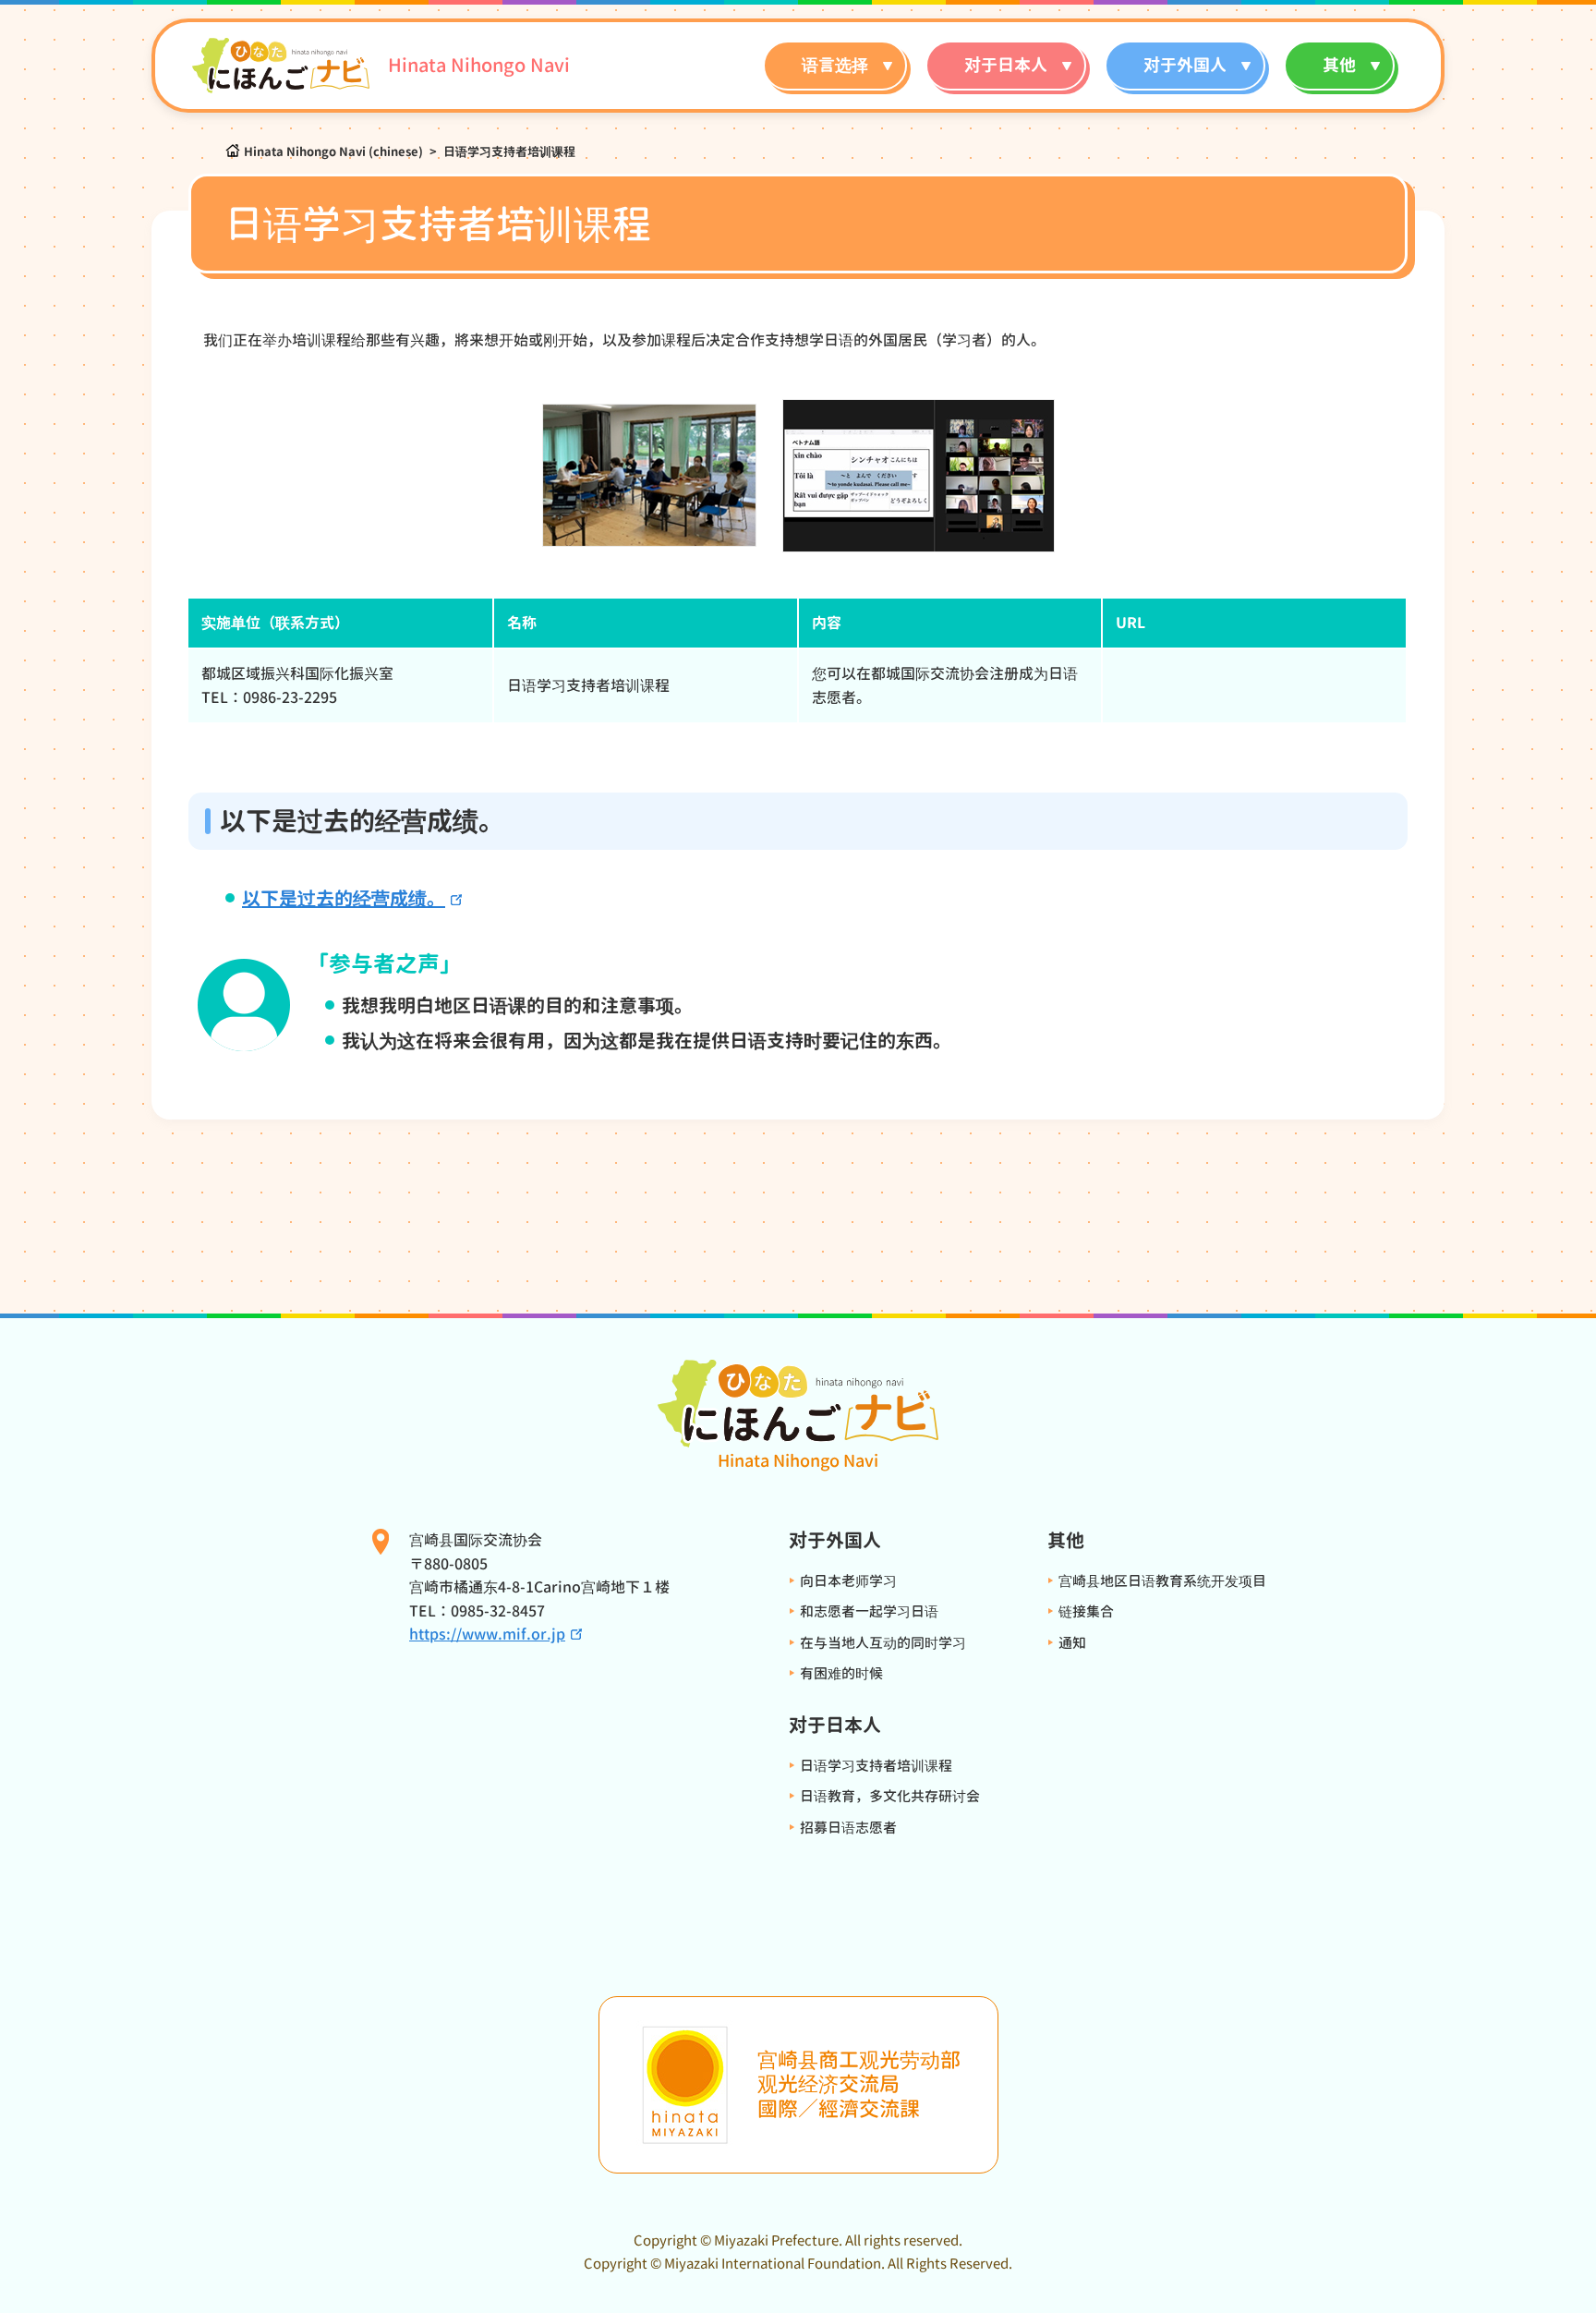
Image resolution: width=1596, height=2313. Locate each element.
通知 (1072, 1643)
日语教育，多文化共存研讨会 (890, 1796)
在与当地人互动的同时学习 (883, 1643)
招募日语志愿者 (848, 1828)
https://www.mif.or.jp (487, 1634)
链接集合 (1086, 1611)
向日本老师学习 (848, 1581)
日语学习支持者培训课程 (876, 1766)
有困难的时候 (841, 1673)
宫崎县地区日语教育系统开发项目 (1162, 1581)
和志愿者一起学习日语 (869, 1611)
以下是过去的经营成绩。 (344, 898)
